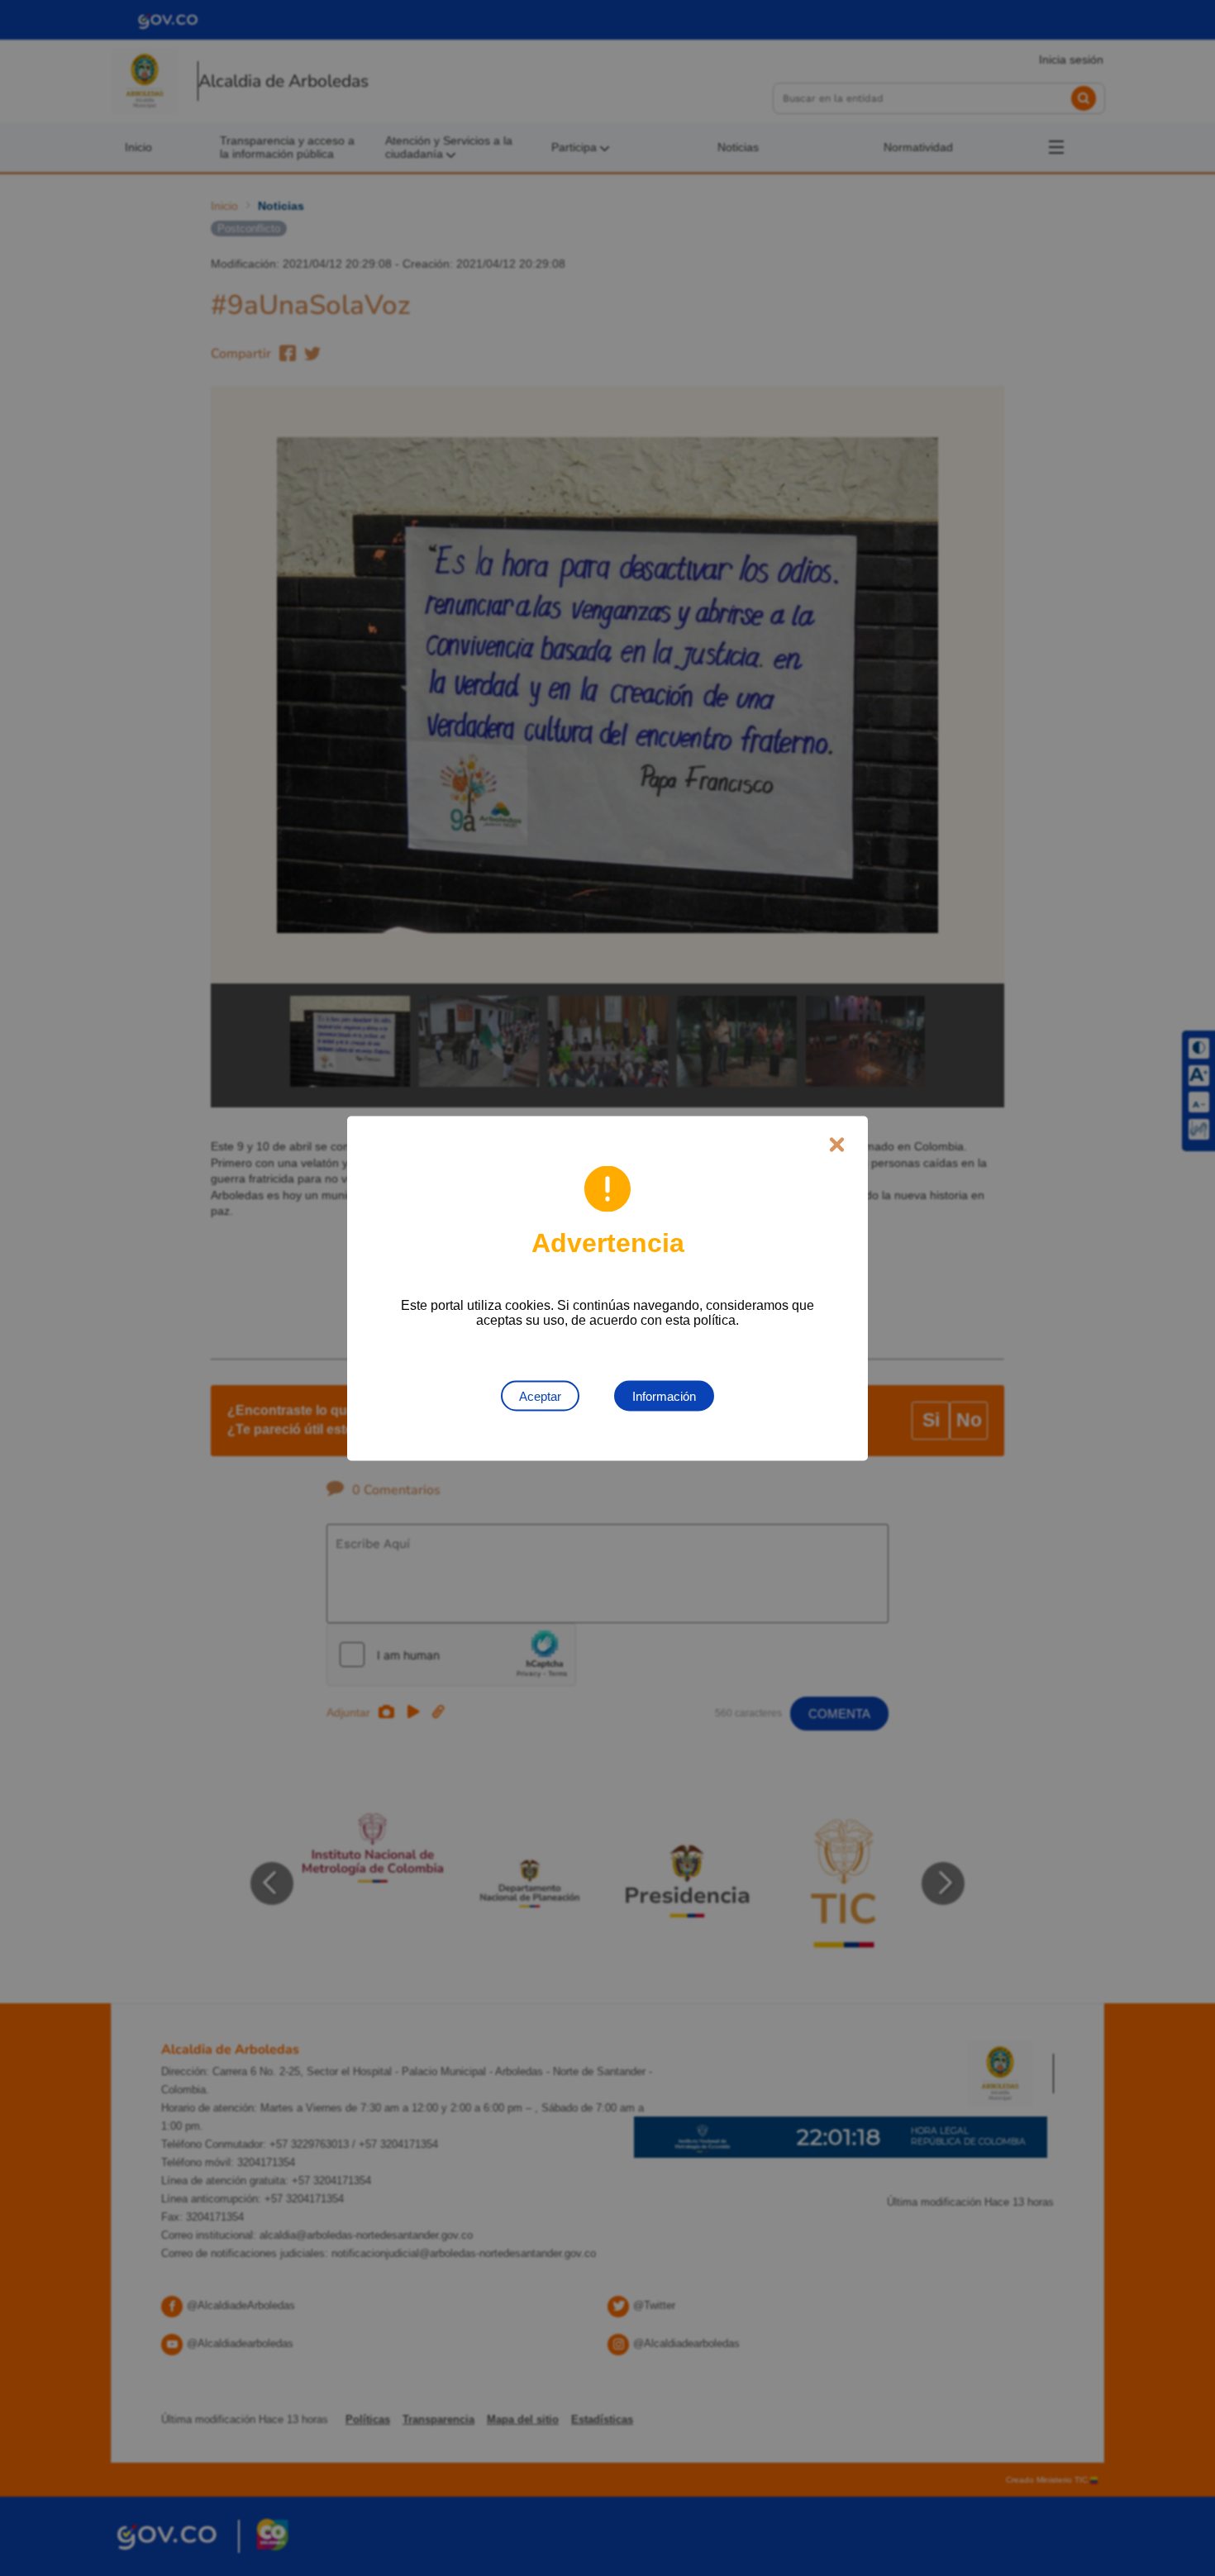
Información (664, 1395)
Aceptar (540, 1395)
